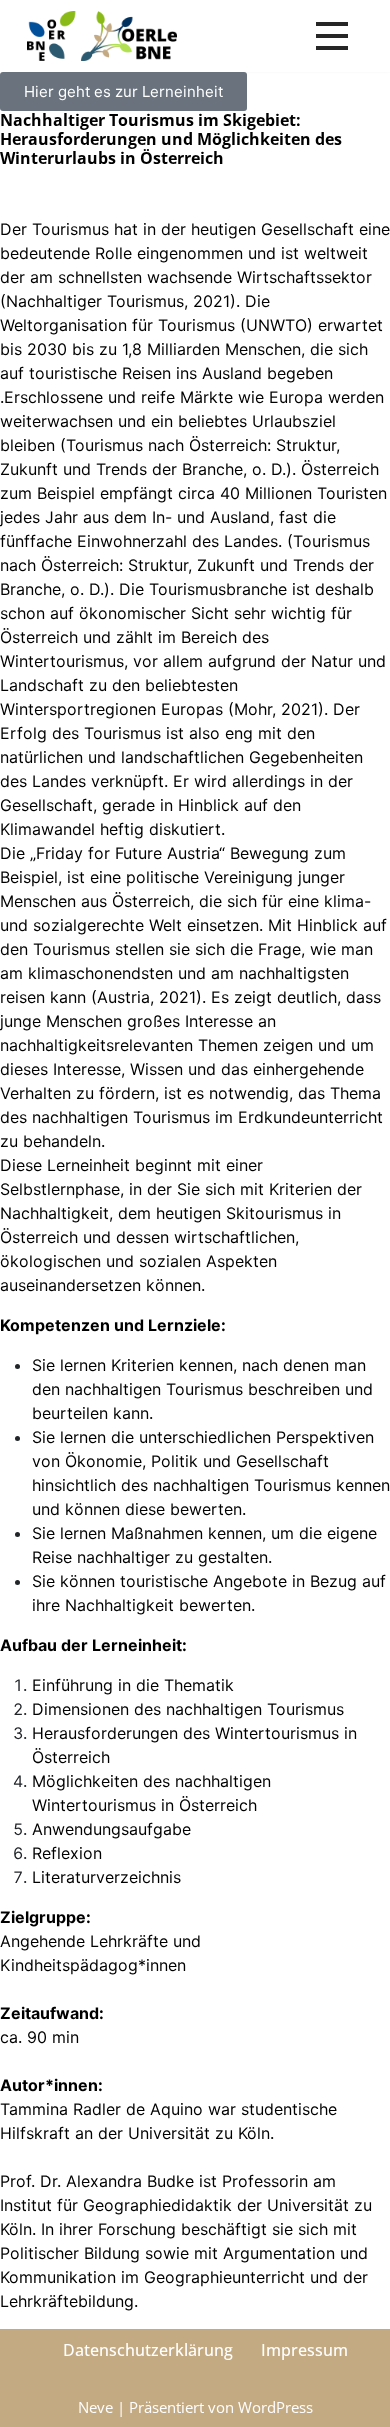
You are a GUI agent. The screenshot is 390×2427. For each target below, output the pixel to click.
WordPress (275, 2407)
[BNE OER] (102, 36)
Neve (95, 2407)
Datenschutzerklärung (148, 2350)
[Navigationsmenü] (332, 36)
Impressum (304, 2350)
